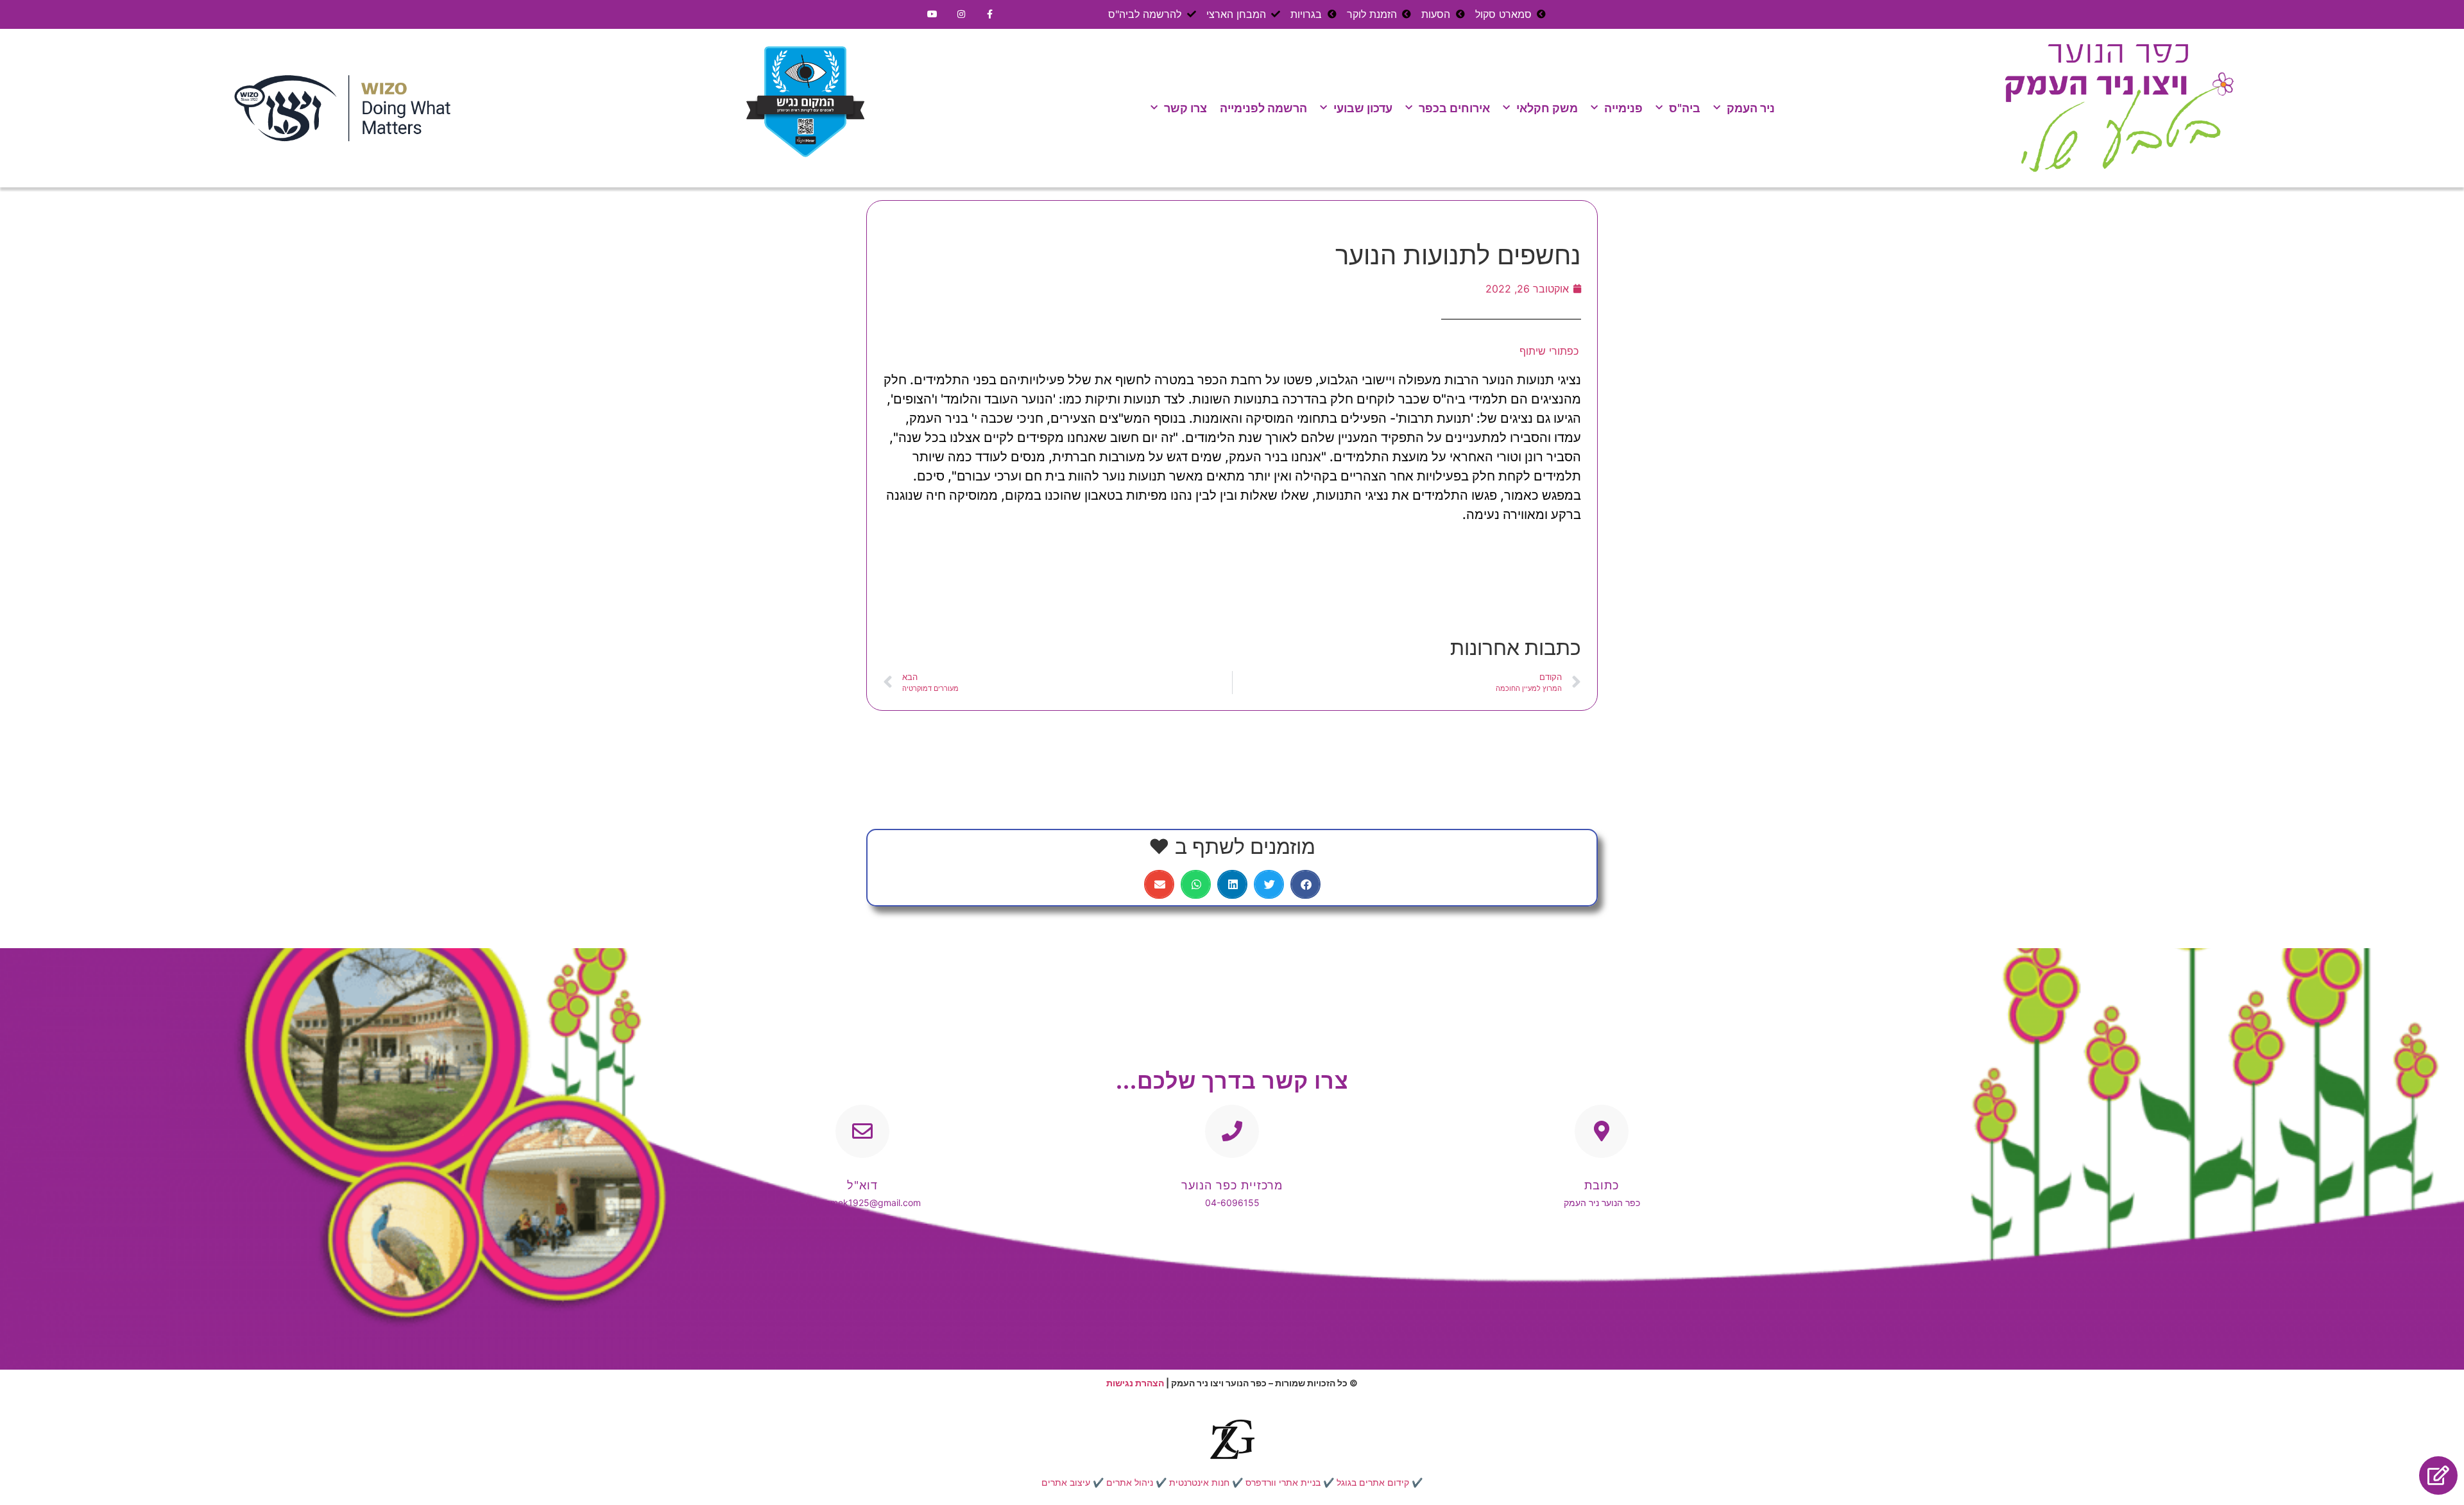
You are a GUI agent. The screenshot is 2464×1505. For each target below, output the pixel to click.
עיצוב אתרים (1066, 1482)
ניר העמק (1751, 108)
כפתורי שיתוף (1549, 351)
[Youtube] (933, 14)
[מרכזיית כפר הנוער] (1232, 1131)
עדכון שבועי (1363, 108)
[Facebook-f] (990, 14)
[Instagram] (962, 14)
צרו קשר (1185, 108)
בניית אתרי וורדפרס (1283, 1482)
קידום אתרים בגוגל (1373, 1482)
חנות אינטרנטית (1199, 1482)
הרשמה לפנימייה (1263, 108)
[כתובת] (1601, 1131)
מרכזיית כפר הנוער (1232, 1185)
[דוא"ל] (862, 1131)
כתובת (1602, 1185)
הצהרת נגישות (1135, 1383)
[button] (1305, 884)
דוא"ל (862, 1185)
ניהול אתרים (1130, 1482)
